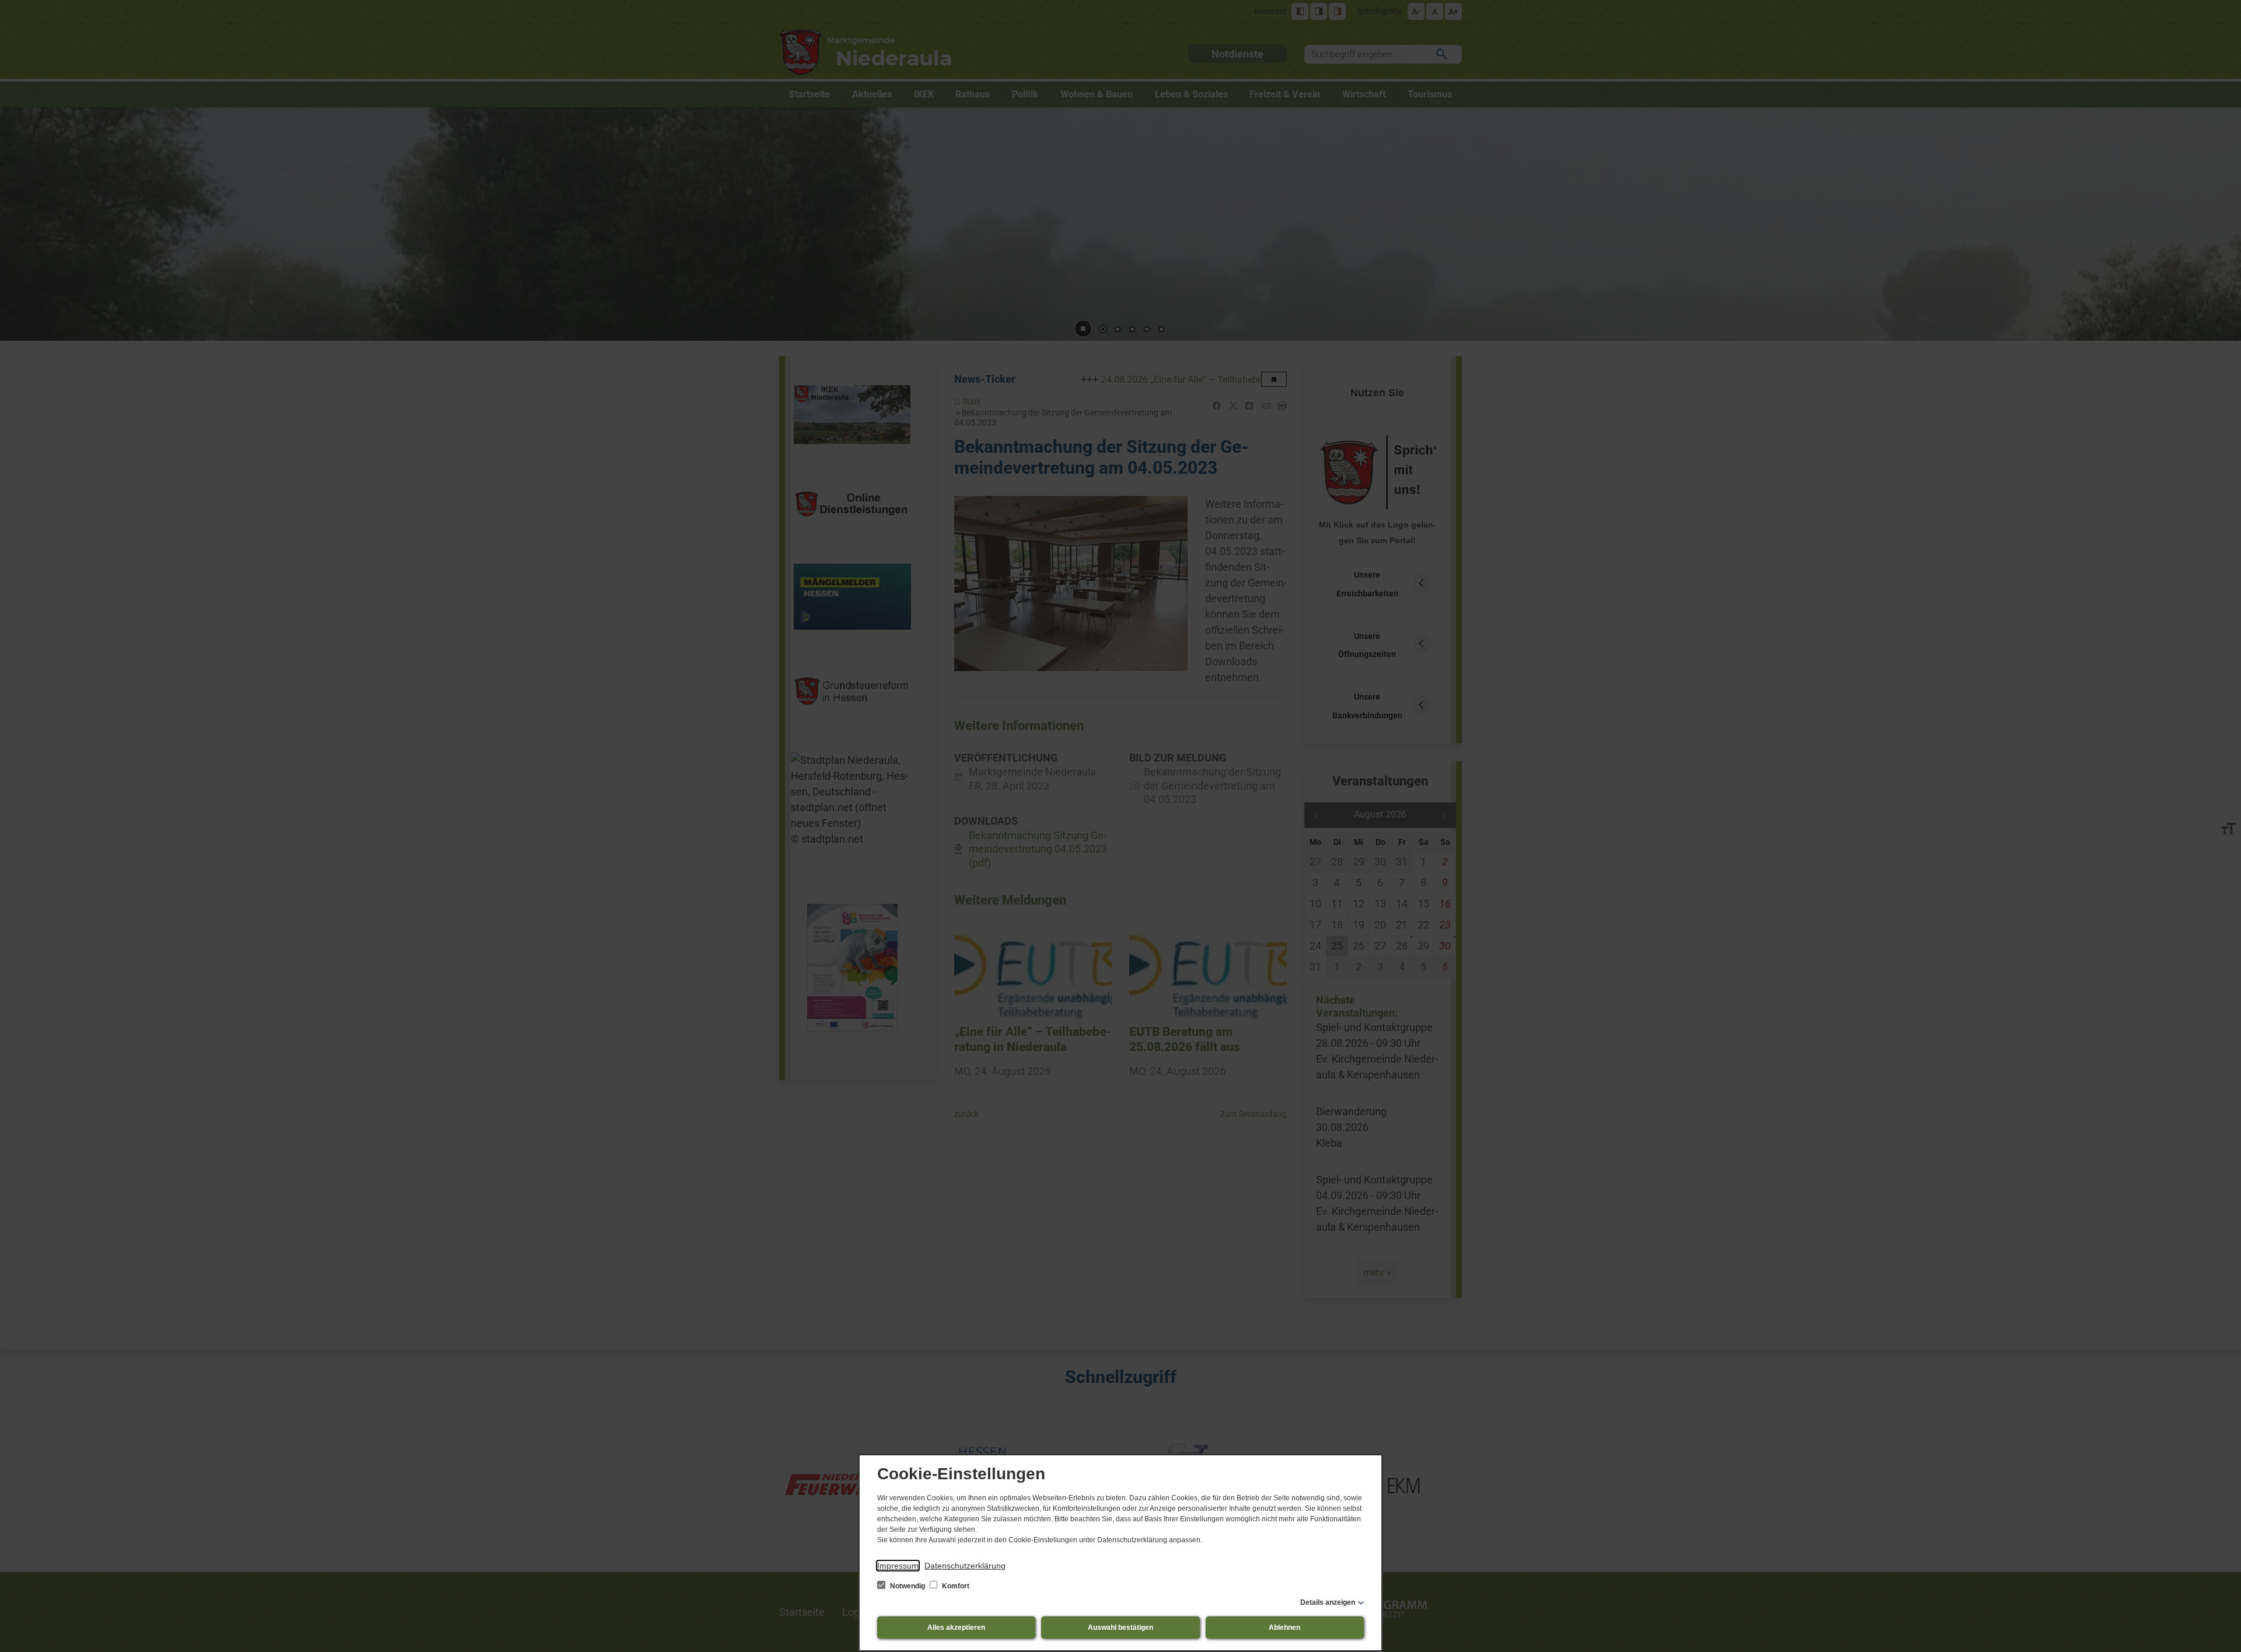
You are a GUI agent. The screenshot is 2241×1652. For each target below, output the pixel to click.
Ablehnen (1284, 1627)
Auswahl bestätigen (1120, 1627)
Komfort (955, 1586)
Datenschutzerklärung (965, 1566)
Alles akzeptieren (956, 1627)
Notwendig (907, 1586)
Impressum (898, 1566)
